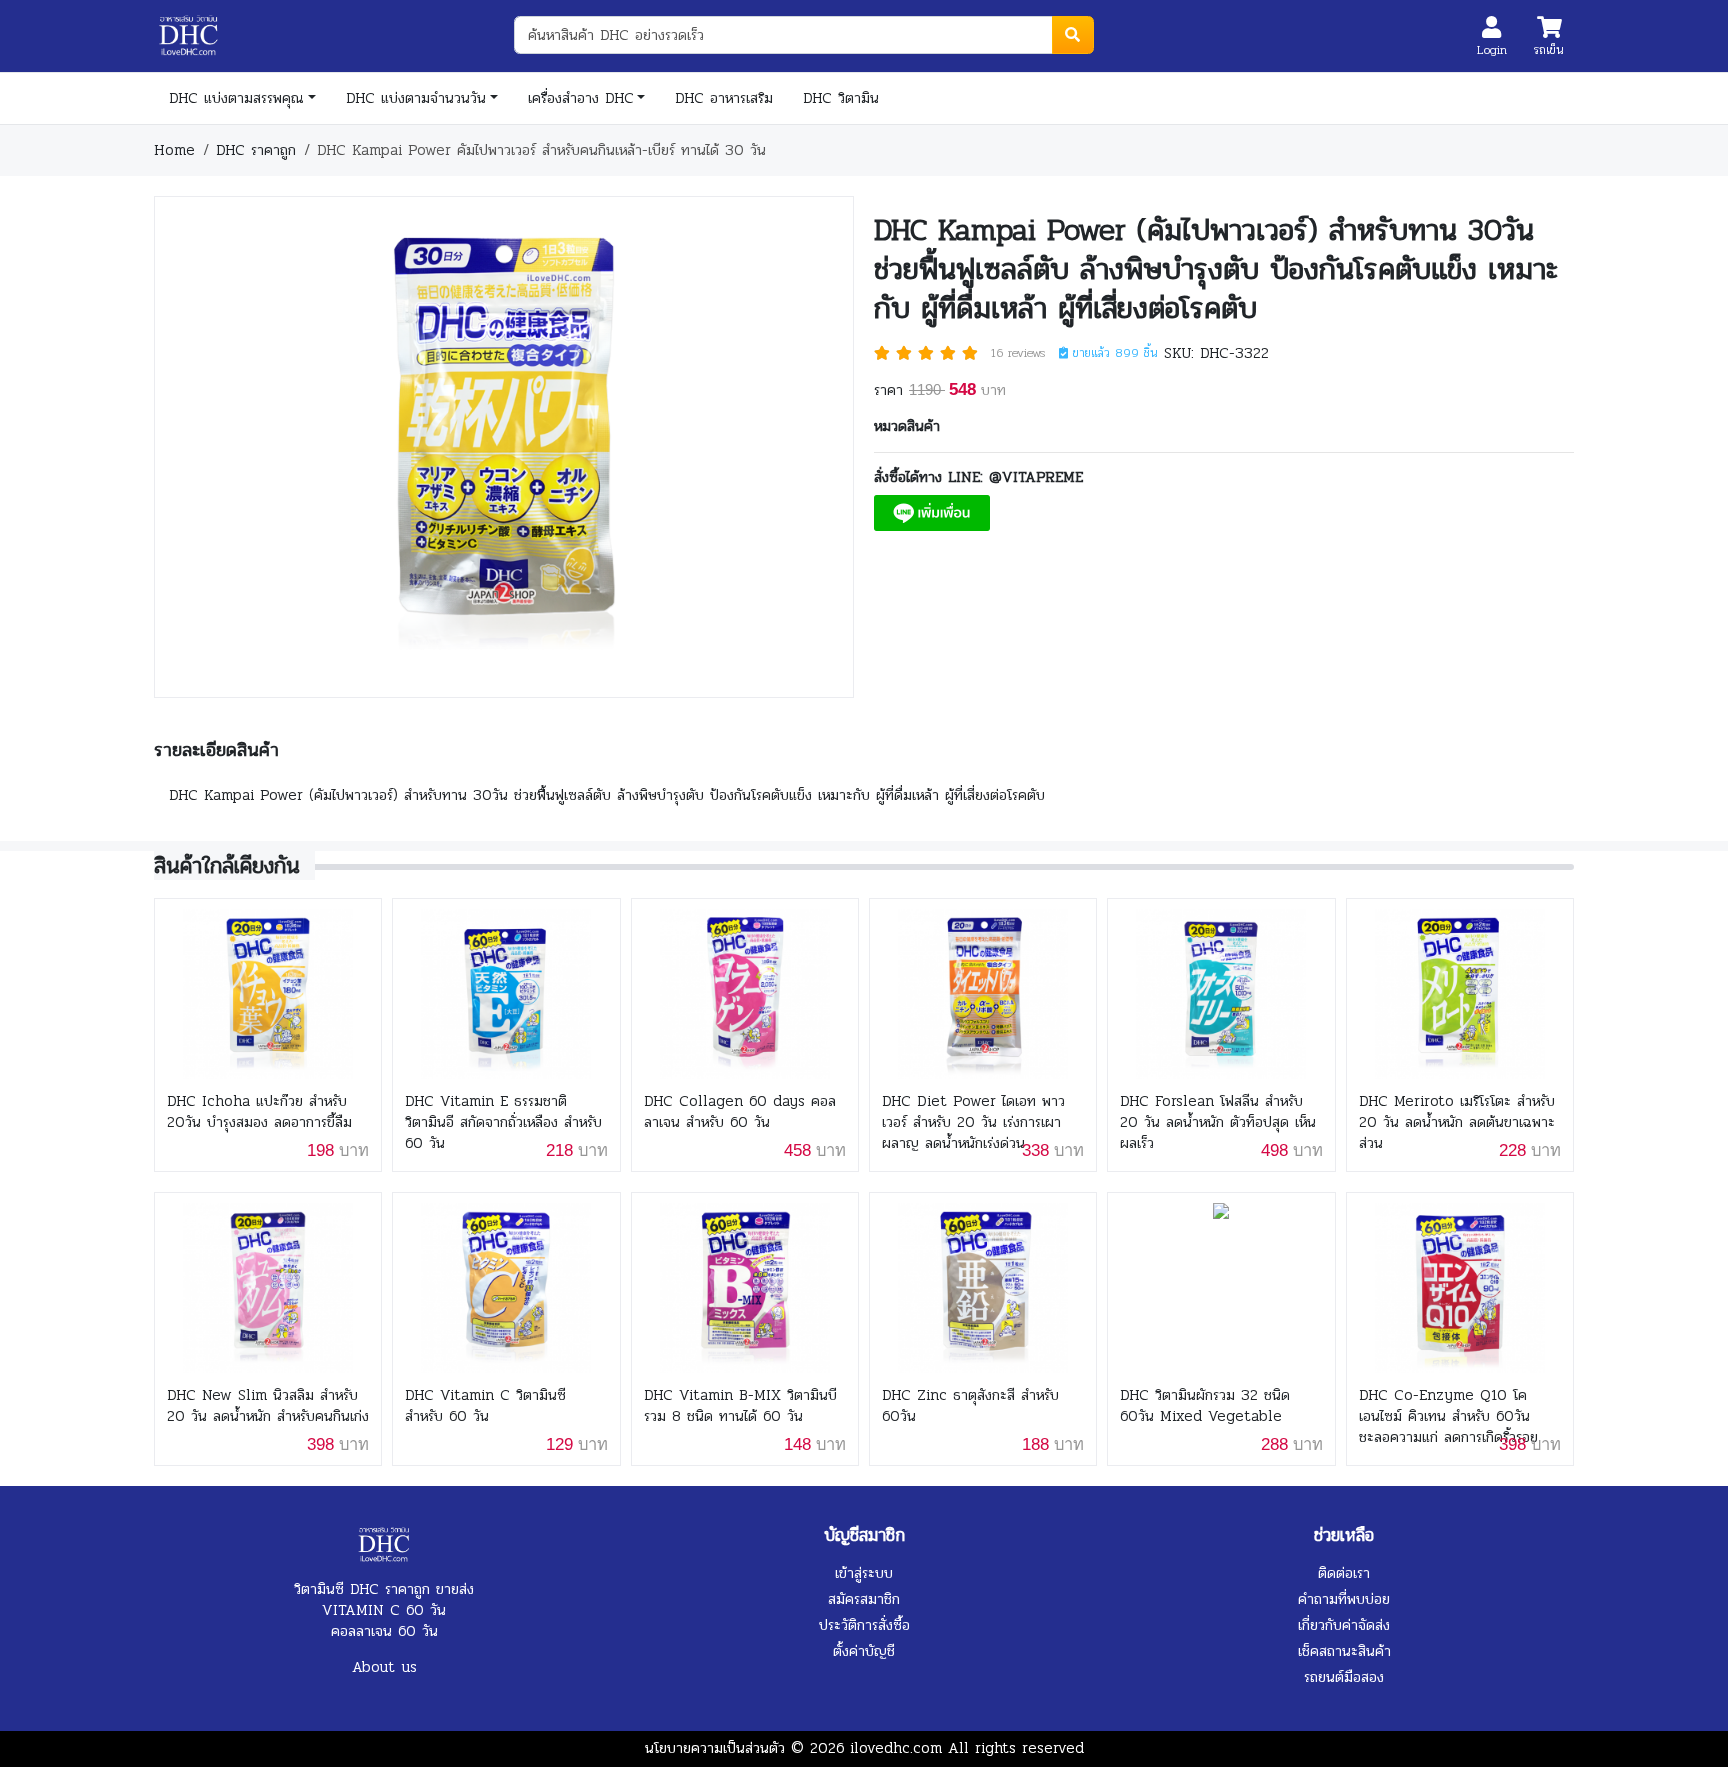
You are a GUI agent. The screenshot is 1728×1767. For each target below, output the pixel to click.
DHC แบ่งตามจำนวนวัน (416, 98)
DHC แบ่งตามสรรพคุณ (236, 98)
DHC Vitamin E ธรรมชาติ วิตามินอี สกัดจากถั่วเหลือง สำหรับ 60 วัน (503, 1122)
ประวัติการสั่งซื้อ (864, 1625)
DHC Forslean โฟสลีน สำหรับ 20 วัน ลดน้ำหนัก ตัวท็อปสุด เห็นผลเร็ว (1218, 1122)
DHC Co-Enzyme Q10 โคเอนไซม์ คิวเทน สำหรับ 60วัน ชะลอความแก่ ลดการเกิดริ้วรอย (1448, 1416)
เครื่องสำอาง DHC (581, 98)
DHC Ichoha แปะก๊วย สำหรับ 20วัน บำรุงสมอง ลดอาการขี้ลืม (259, 1112)
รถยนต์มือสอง (1344, 1677)
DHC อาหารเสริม (724, 98)
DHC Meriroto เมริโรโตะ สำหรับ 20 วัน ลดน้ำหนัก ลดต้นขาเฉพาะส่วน (1457, 1122)
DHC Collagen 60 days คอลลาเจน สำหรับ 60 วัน (740, 1112)
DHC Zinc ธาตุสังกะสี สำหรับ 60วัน (970, 1406)
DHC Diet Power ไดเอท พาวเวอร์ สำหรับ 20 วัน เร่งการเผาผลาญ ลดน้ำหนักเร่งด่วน (973, 1122)
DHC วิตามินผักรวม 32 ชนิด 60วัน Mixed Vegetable (1205, 1406)
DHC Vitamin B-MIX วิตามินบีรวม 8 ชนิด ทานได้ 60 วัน (740, 1406)
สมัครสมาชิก (864, 1599)
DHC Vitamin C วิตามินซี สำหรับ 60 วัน (485, 1406)
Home (174, 150)
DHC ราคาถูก (256, 150)
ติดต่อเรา (1344, 1573)
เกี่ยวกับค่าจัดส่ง (1344, 1625)
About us (384, 1667)
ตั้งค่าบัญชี (864, 1651)
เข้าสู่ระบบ (864, 1573)
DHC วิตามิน (841, 98)
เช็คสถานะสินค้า (1344, 1651)
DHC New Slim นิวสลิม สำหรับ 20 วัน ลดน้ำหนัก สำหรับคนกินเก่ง (268, 1406)
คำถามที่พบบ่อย (1344, 1599)
